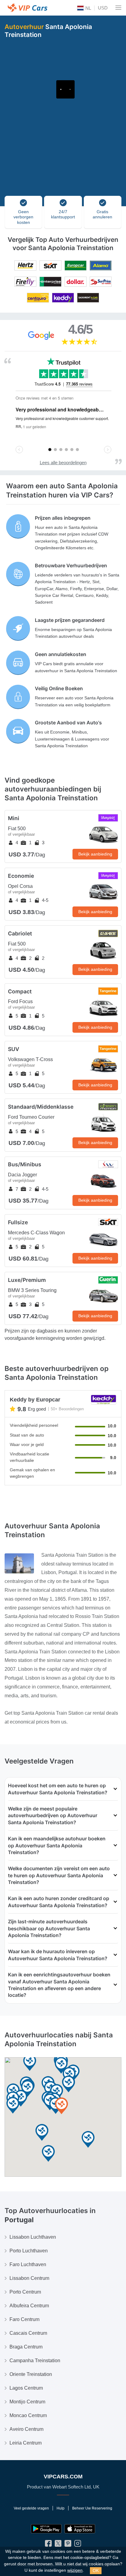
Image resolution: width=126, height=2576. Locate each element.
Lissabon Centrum (29, 2278)
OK (96, 2571)
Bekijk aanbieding (95, 854)
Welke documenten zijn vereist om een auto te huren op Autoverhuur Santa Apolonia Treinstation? (59, 1875)
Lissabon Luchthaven (33, 2237)
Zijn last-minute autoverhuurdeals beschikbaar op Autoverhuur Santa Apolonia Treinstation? (49, 1928)
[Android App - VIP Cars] (46, 2529)
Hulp (61, 2508)
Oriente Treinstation (31, 2374)
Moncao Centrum (28, 2415)
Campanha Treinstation (35, 2361)
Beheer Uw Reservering (92, 2508)
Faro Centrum (24, 2319)
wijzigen (75, 2570)
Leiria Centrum (26, 2443)
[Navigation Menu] (118, 8)
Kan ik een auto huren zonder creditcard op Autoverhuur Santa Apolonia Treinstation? (59, 1902)
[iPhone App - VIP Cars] (80, 2529)
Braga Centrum (26, 2347)
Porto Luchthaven (29, 2251)
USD (103, 8)
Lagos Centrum (26, 2388)
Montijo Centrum (27, 2402)
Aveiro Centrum (26, 2429)
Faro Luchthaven (28, 2264)
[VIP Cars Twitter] (58, 2545)
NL (88, 8)
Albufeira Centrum (29, 2306)
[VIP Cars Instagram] (78, 2545)
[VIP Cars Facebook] (48, 2545)
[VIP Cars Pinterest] (68, 2545)
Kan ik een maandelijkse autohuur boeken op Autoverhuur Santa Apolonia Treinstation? (57, 1845)
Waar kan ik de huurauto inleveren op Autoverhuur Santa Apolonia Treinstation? (58, 1955)
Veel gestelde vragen (31, 2508)
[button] (88, 2140)
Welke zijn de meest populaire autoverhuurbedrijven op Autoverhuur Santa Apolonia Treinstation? (53, 1815)
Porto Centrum (25, 2292)
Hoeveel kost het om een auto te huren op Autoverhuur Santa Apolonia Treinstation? (58, 1789)
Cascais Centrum (28, 2333)
